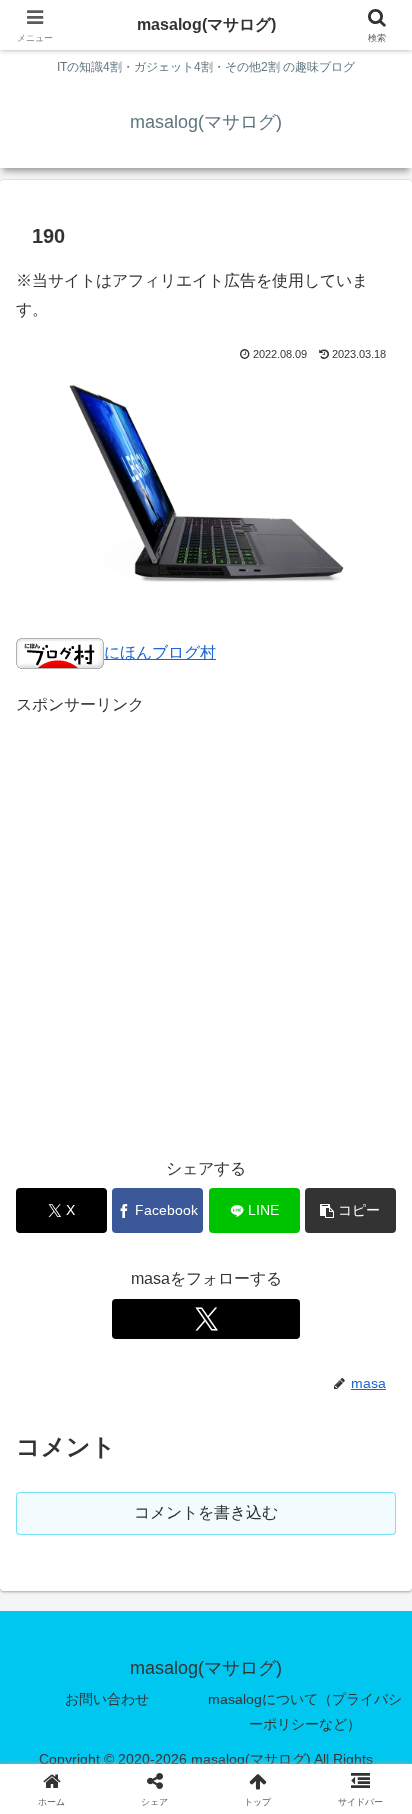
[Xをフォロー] (206, 1319)
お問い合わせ (107, 1699)
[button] (350, 1210)
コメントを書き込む (206, 1512)
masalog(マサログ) (206, 24)
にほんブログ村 (160, 652)
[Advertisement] (206, 926)
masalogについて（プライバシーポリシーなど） (305, 1711)
